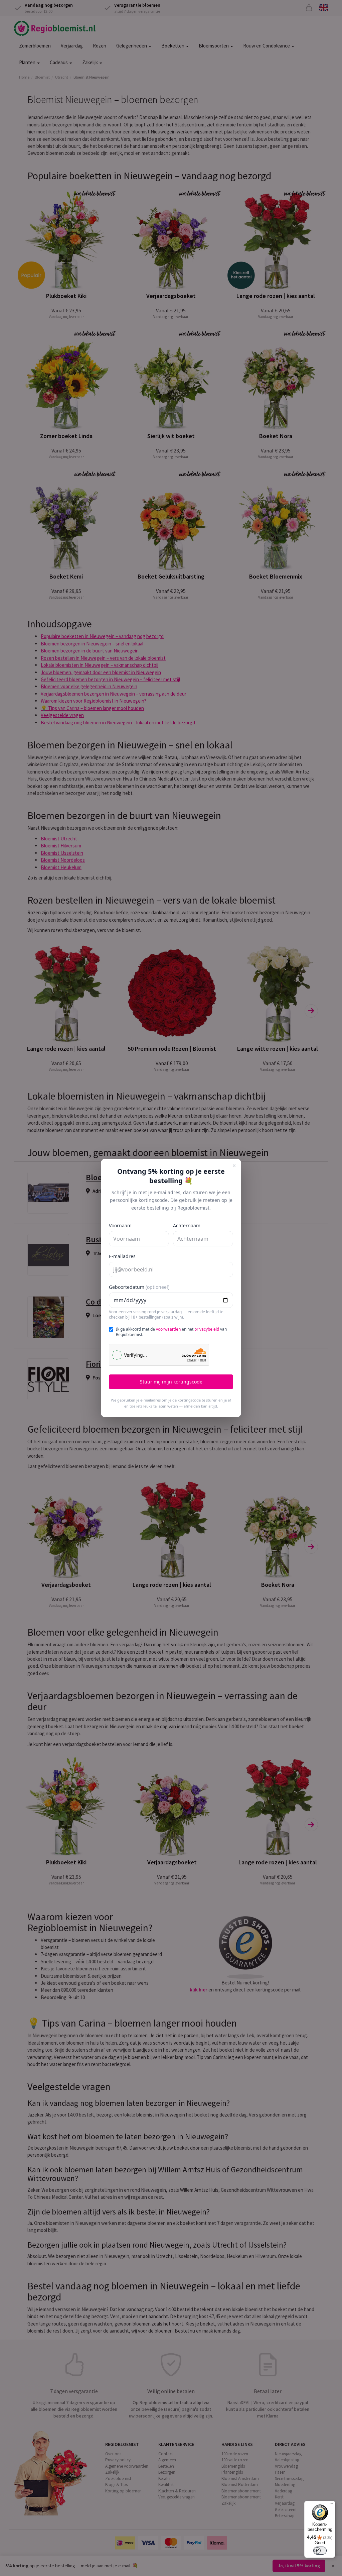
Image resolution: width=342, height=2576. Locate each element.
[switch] (320, 2551)
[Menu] (331, 2505)
